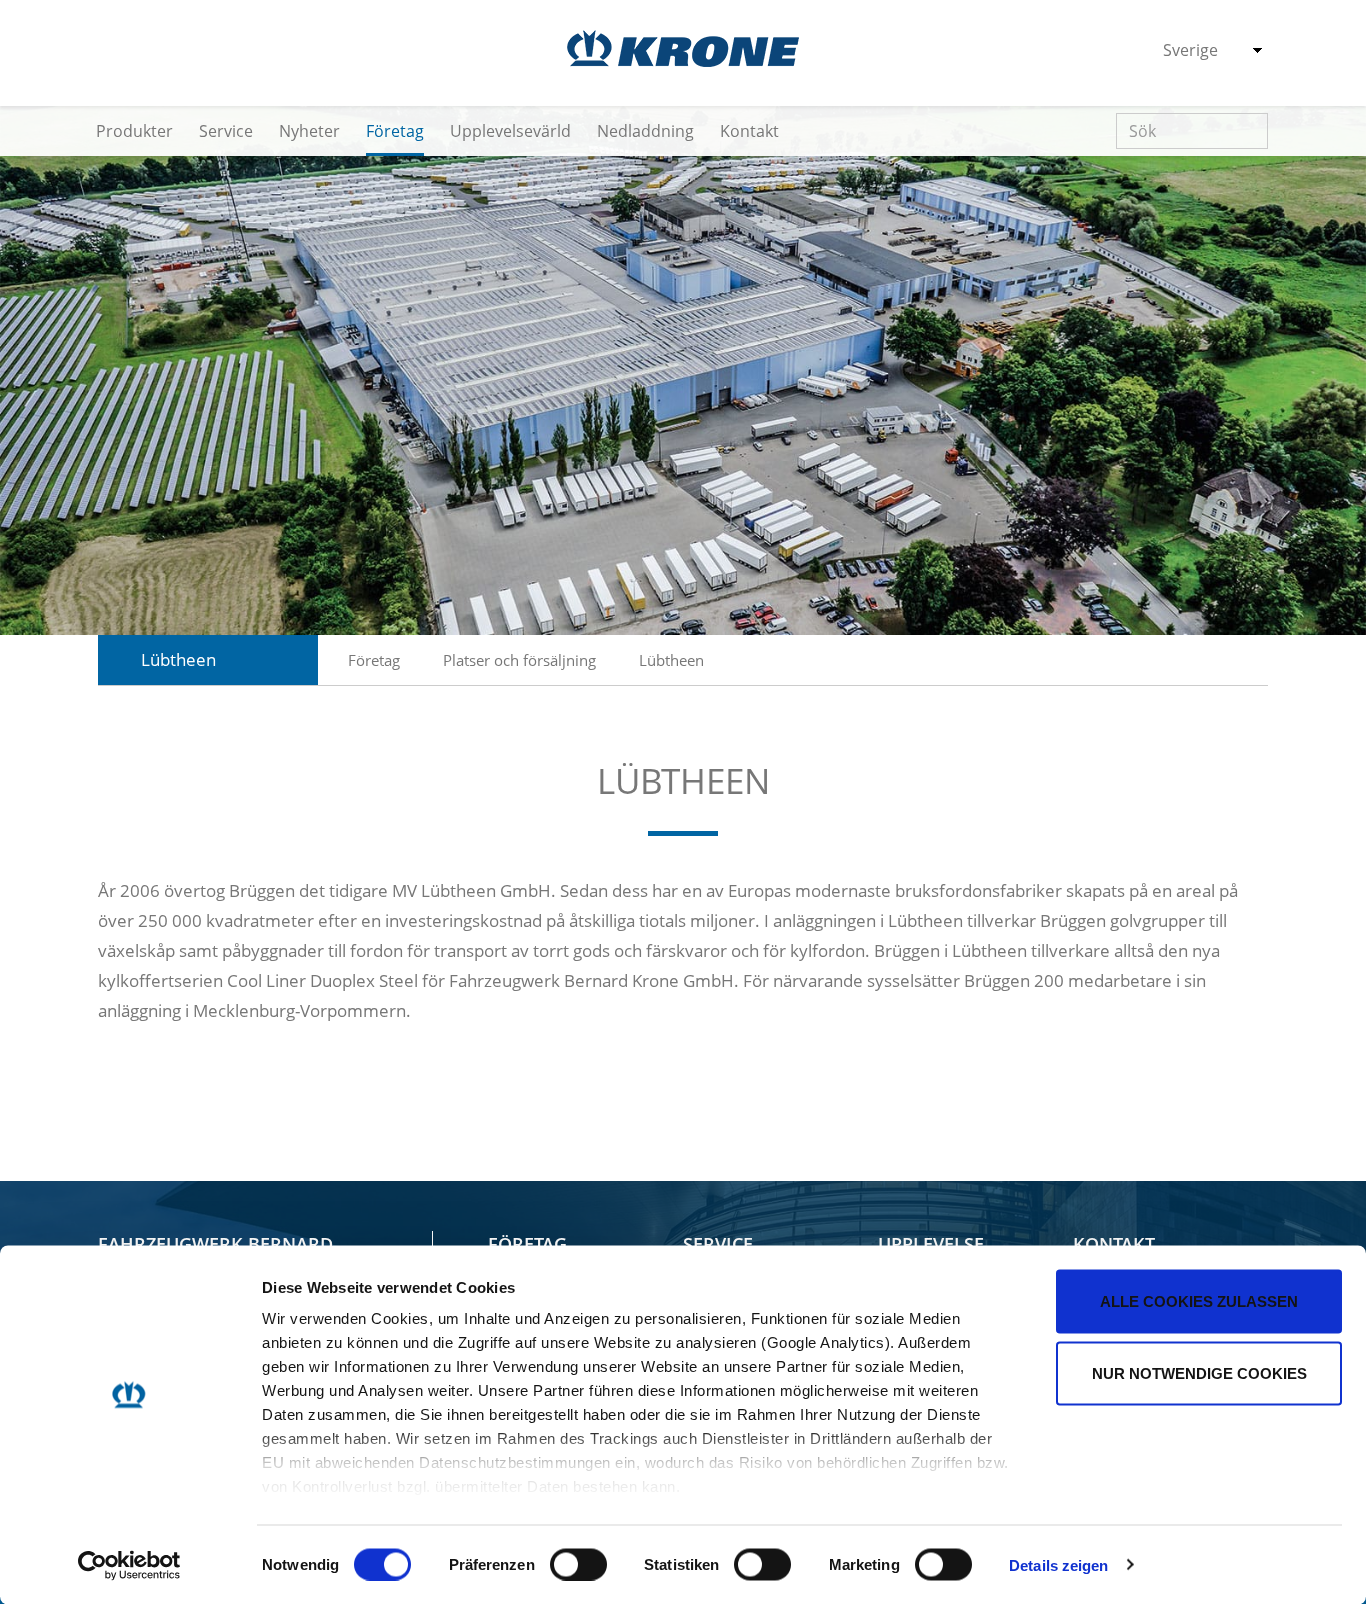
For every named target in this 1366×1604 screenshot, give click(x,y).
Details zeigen (1058, 1564)
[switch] (578, 1564)
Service (226, 131)
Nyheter (309, 131)
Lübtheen (671, 660)
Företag (395, 131)
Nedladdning (645, 131)
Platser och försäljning (519, 660)
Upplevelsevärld (510, 131)
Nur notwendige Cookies (1199, 1372)
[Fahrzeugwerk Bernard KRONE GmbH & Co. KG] (683, 48)
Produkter (134, 131)
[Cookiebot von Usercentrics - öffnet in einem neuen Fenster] (129, 1565)
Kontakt (749, 131)
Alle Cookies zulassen (1199, 1301)
